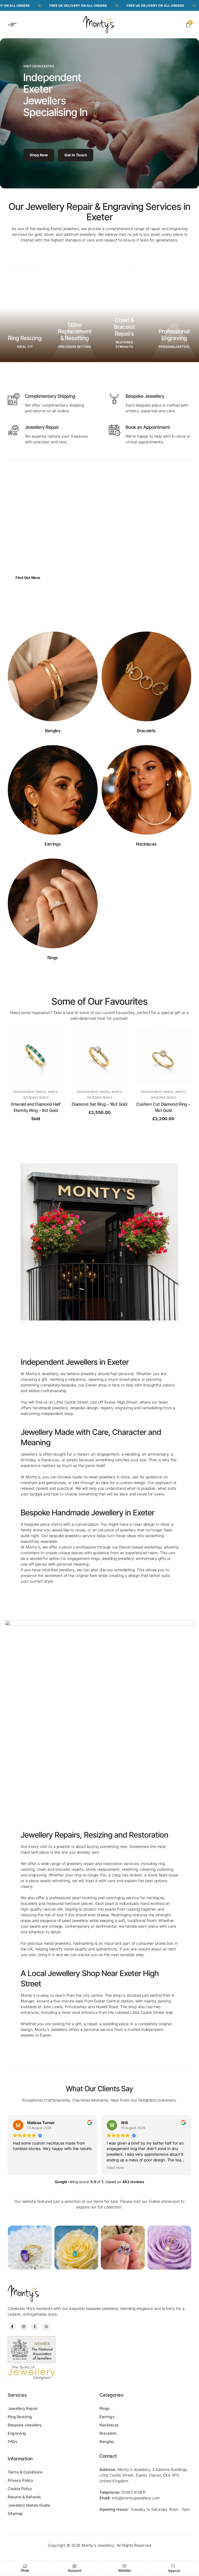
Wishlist (125, 2570)
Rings (53, 1092)
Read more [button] (22, 2168)
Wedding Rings (36, 1098)
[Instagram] (24, 2327)
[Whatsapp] (46, 2327)
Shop (25, 2570)
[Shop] (25, 2566)
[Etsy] (35, 2327)
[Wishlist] (124, 2566)
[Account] (75, 2566)
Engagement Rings (29, 1092)
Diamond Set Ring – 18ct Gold (36, 1104)
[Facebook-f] (12, 2327)
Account (75, 2570)
